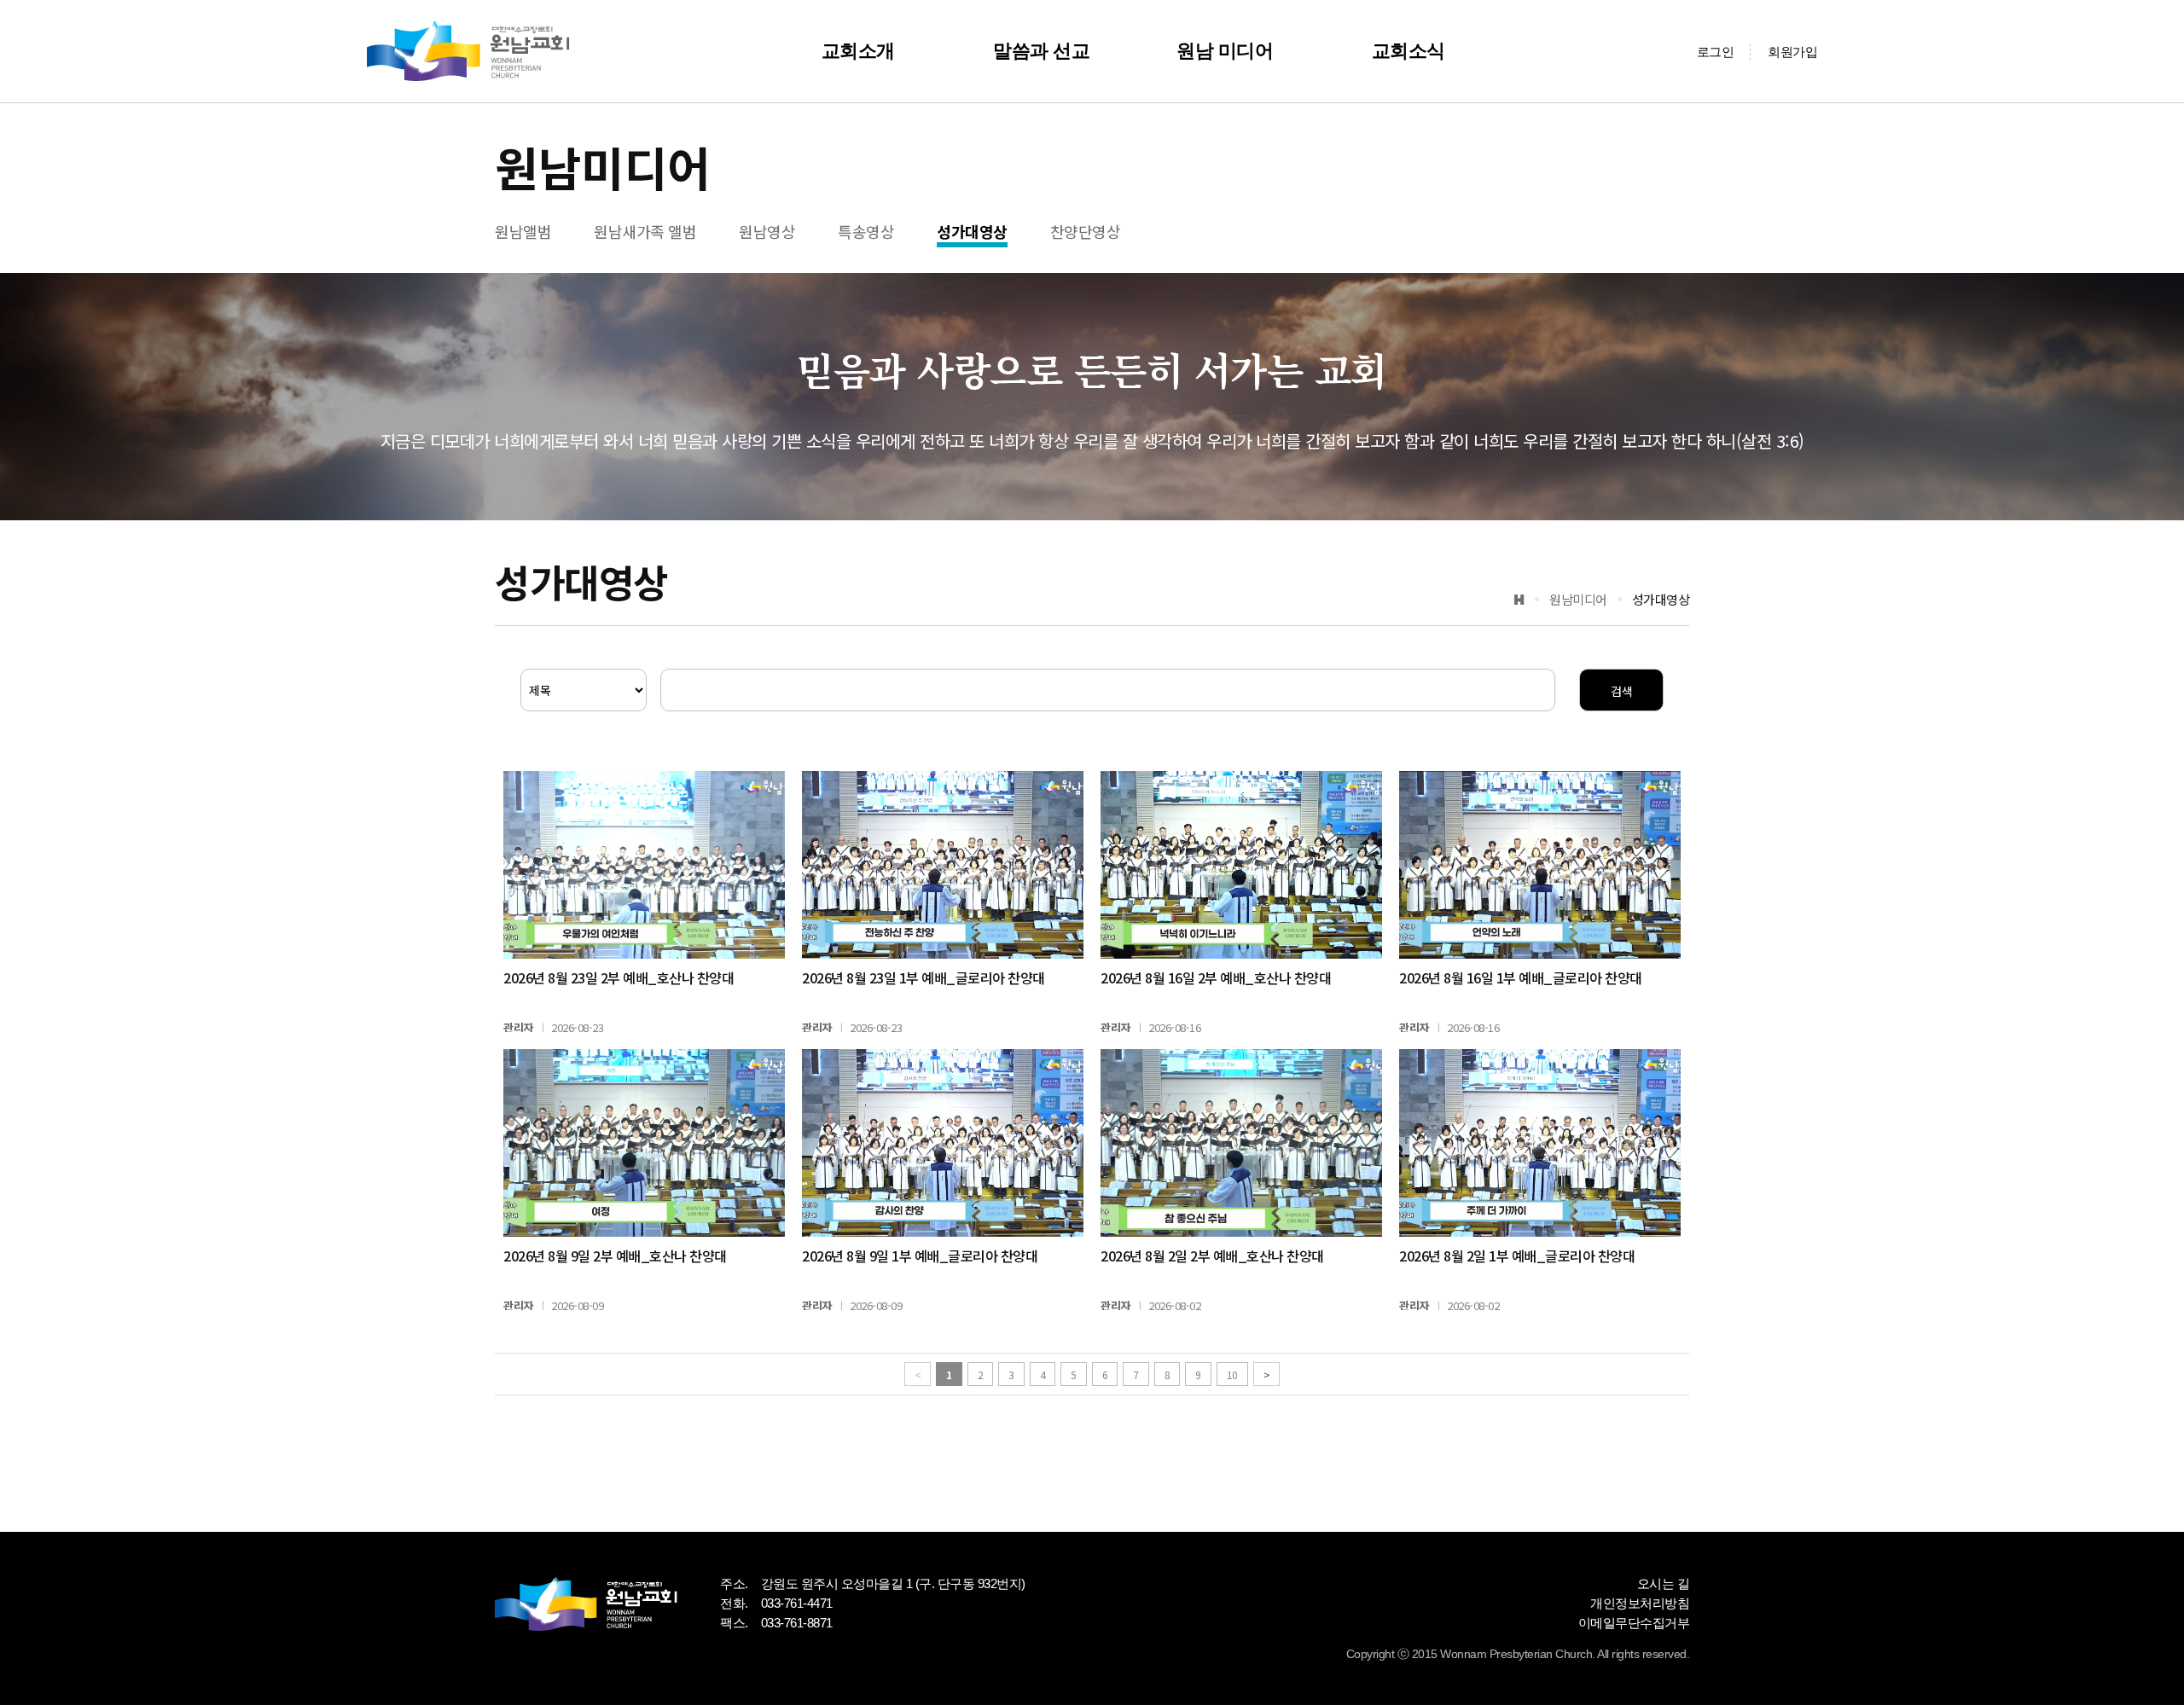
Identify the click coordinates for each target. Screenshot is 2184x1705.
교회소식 (1409, 51)
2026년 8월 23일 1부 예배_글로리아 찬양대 (924, 977)
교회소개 (858, 51)
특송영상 (866, 231)
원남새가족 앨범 (645, 231)
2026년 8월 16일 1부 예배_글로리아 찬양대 (1521, 977)
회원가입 (1792, 52)
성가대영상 (972, 231)
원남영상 (767, 231)
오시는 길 (1664, 1583)
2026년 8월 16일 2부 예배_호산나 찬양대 (1216, 977)
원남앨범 (523, 231)
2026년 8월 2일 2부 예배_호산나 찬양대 (1212, 1256)
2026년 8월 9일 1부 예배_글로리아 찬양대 (920, 1256)
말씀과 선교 (1041, 51)
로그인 (1716, 52)
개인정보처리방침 (1640, 1603)
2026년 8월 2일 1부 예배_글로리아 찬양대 (1517, 1256)
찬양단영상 (1086, 231)
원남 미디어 (1225, 51)
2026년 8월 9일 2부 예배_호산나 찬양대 (615, 1256)
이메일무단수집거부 (1634, 1623)
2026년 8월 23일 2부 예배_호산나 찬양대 (619, 977)
